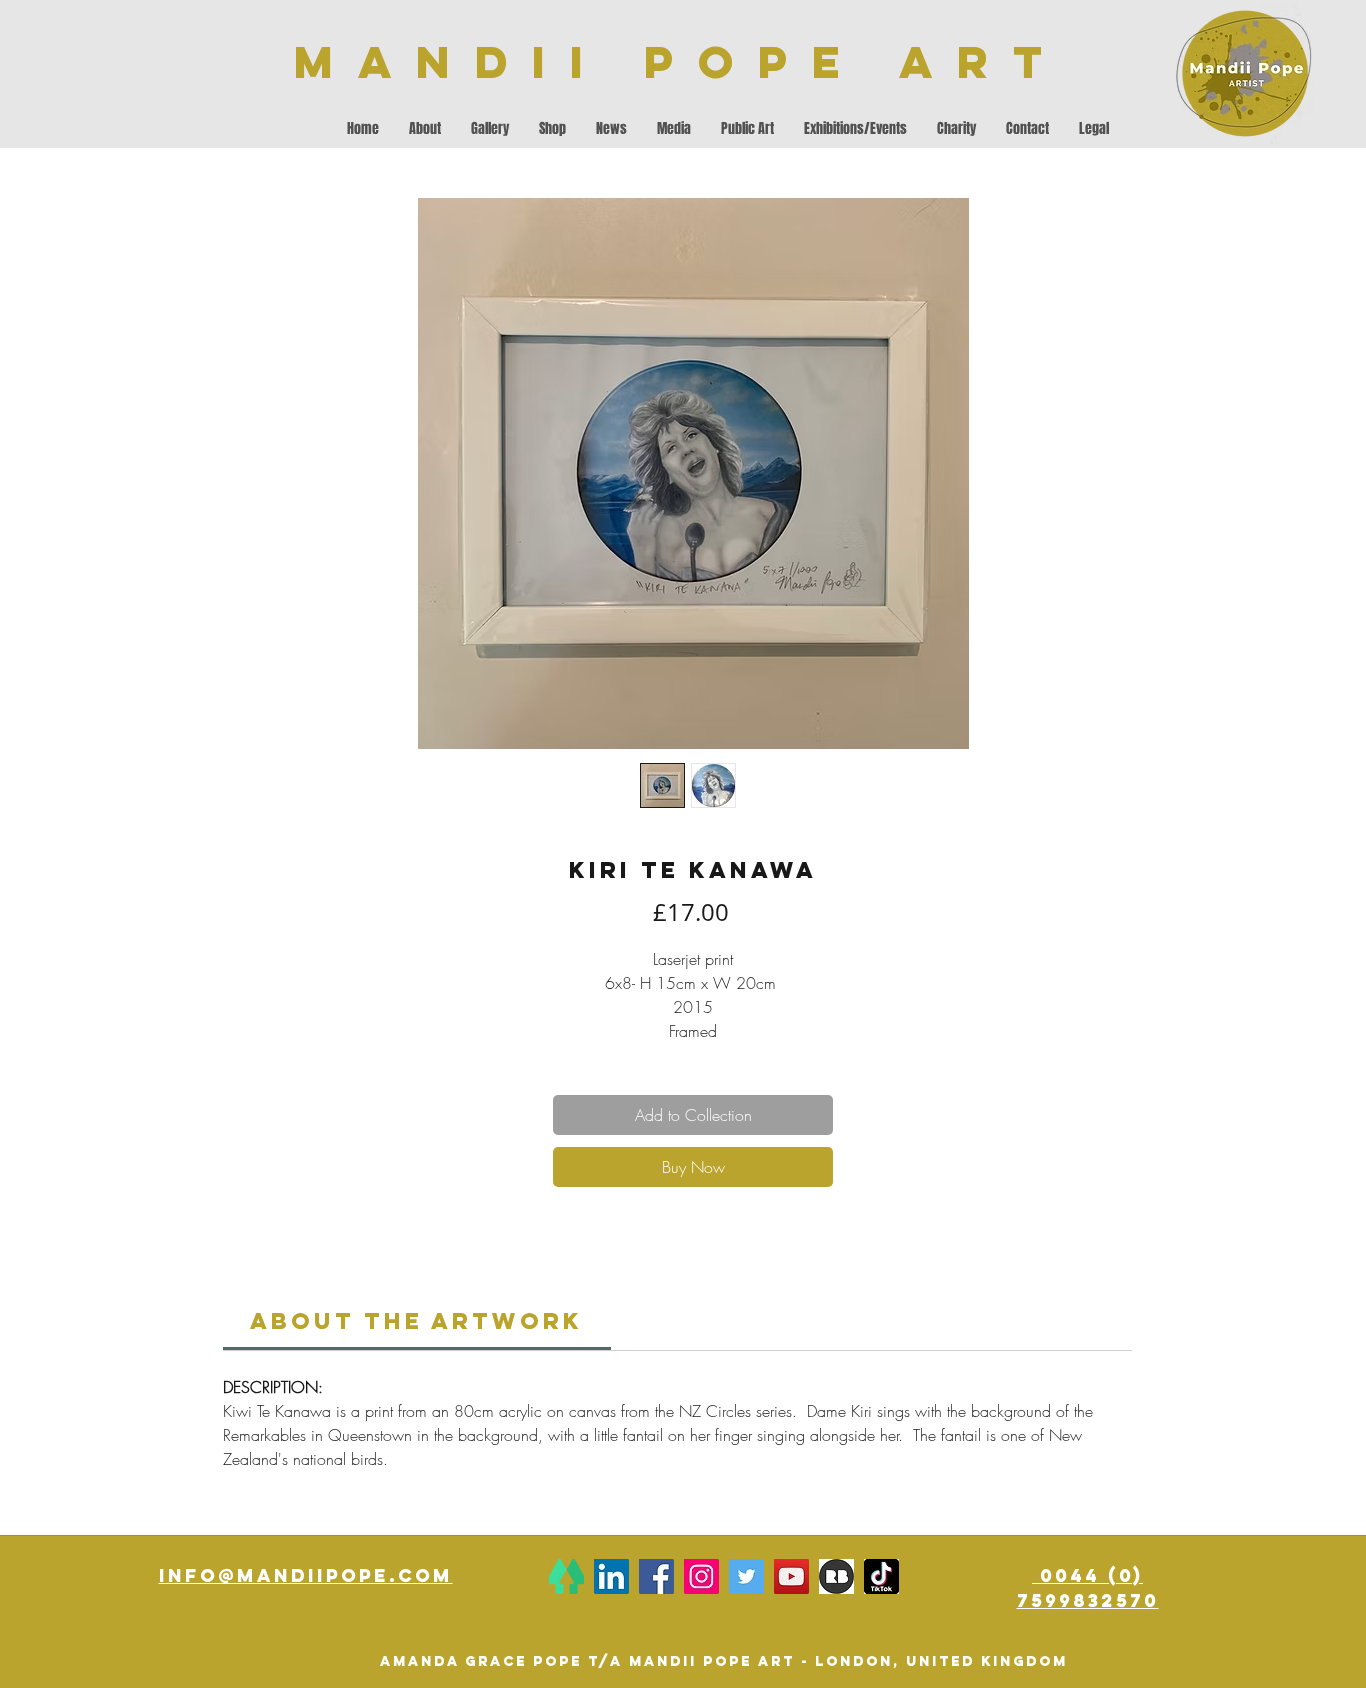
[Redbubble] (836, 1576)
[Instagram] (701, 1576)
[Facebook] (656, 1576)
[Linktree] (566, 1576)
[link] (416, 1321)
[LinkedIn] (611, 1576)
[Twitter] (746, 1576)
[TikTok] (881, 1576)
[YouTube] (791, 1576)
